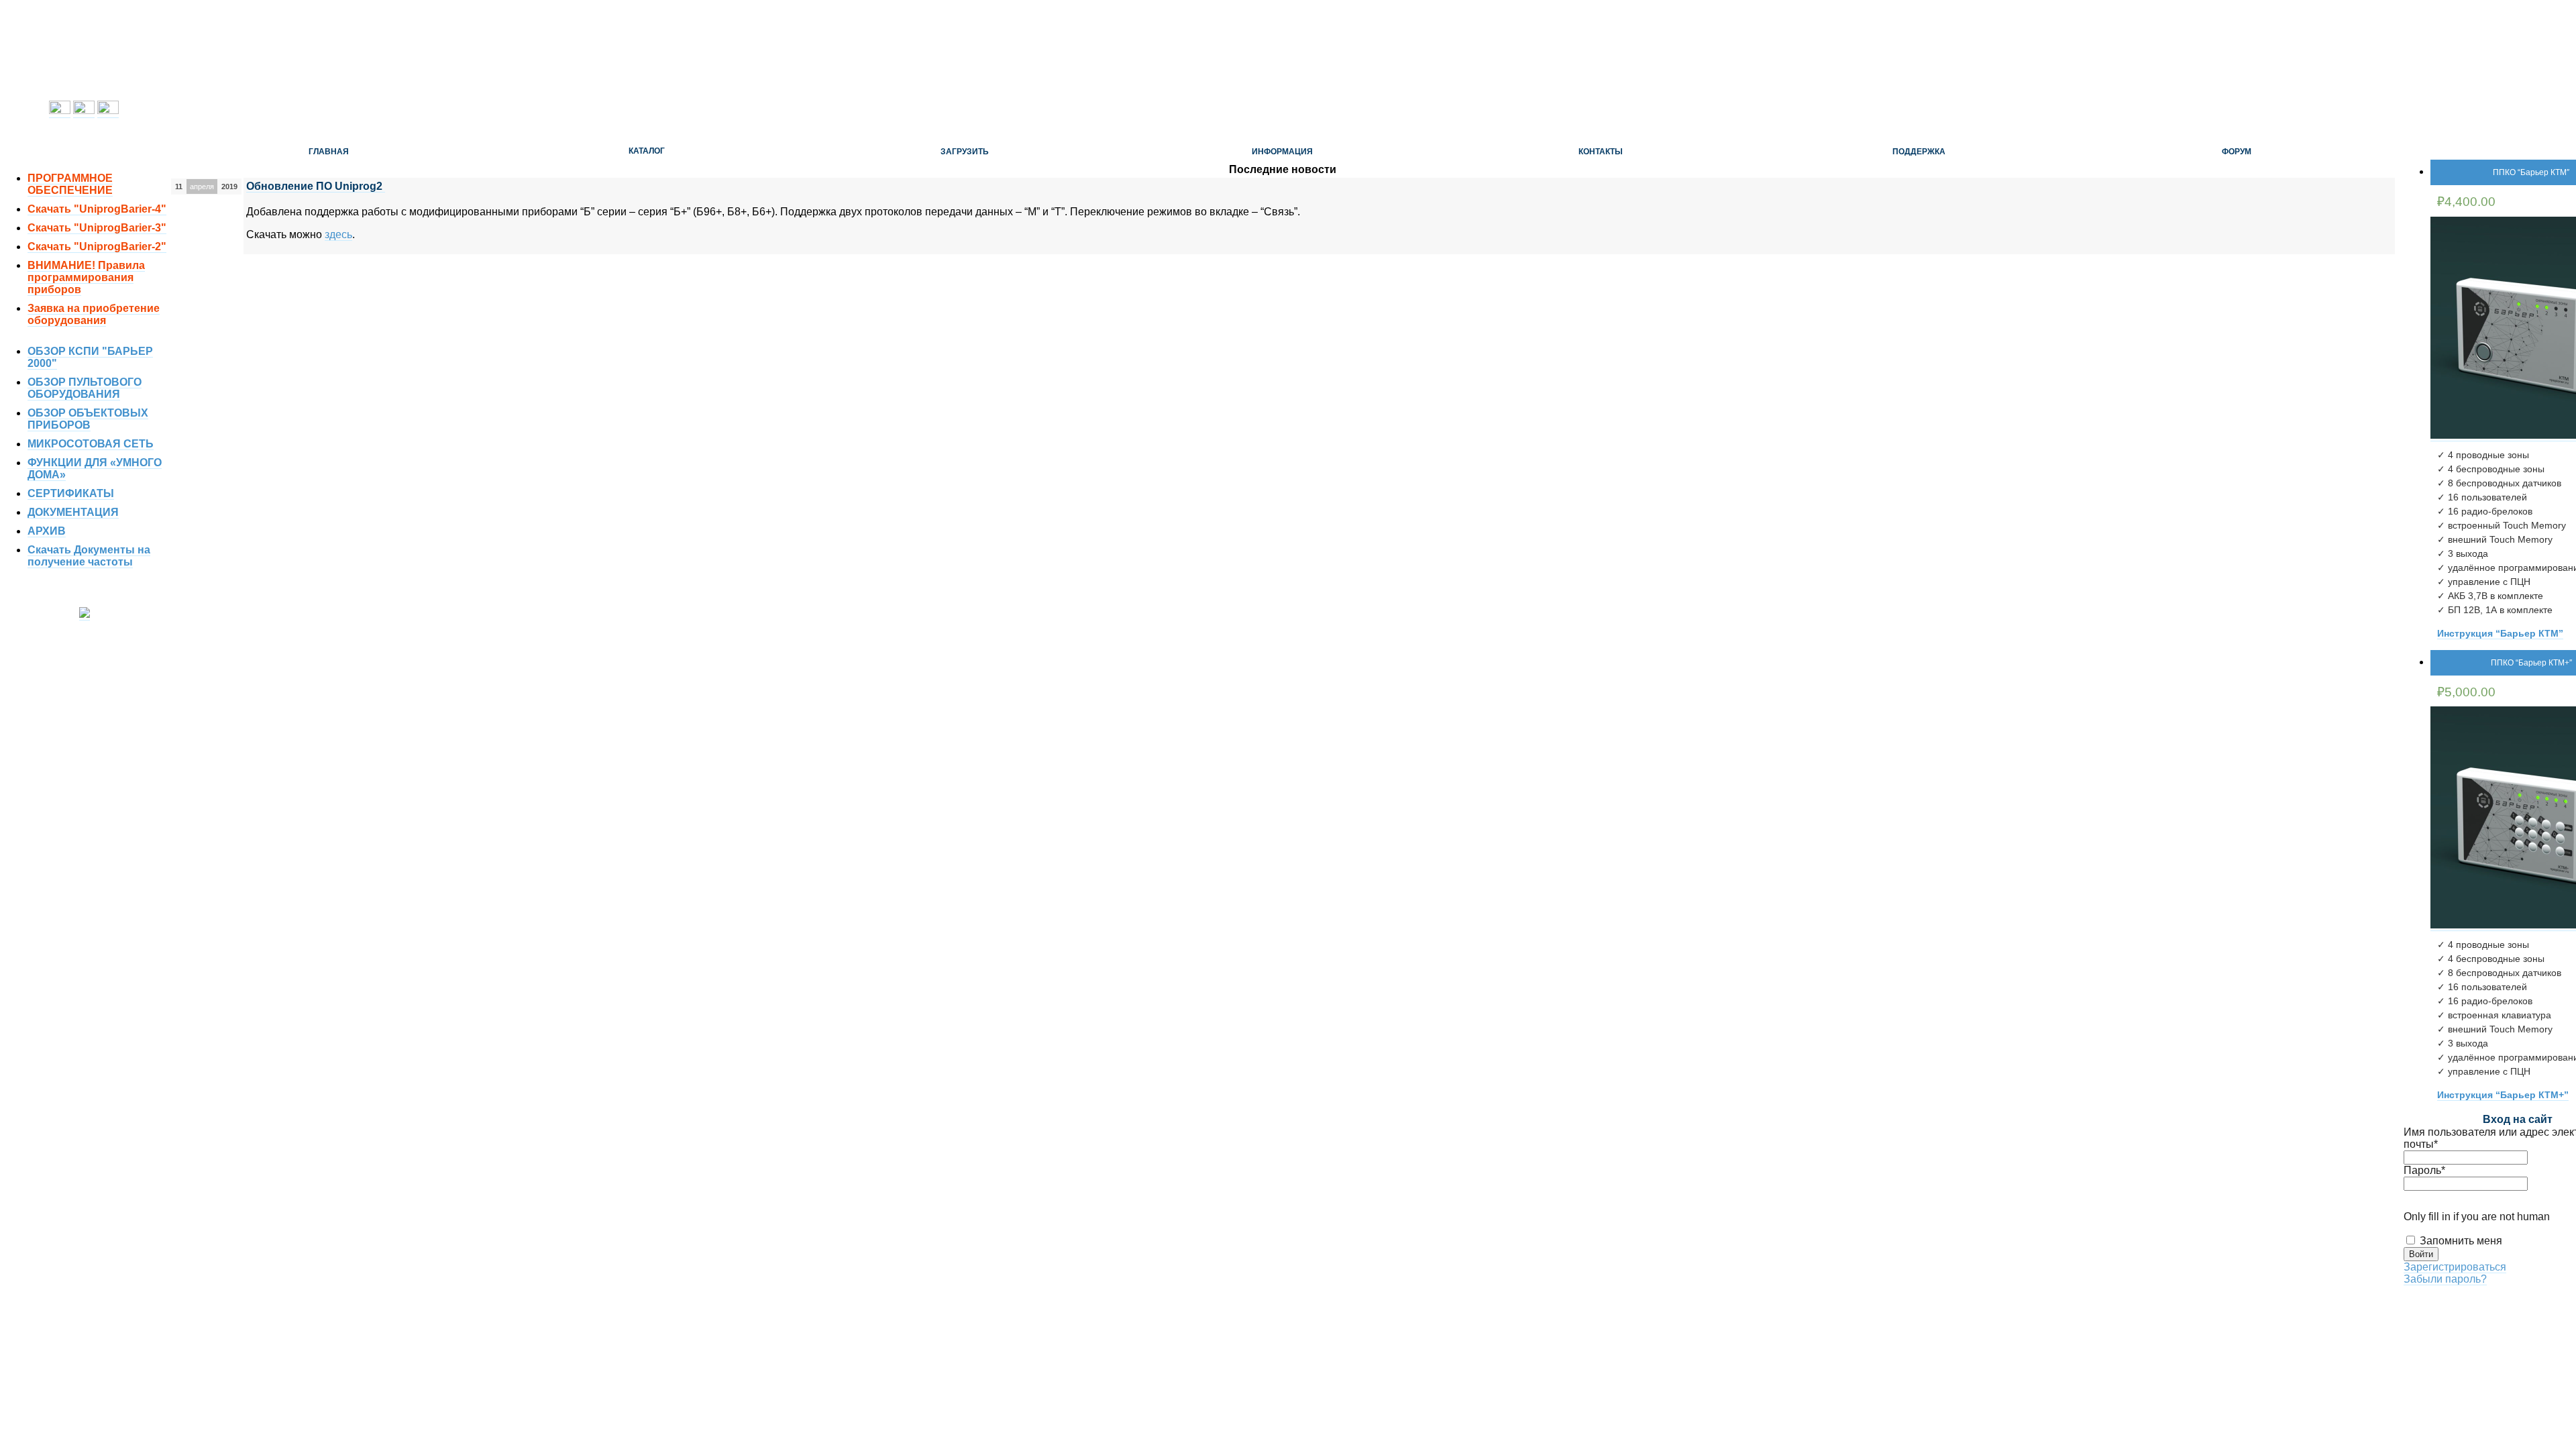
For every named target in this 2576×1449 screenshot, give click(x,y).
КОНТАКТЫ (1601, 152)
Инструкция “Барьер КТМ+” (2503, 1095)
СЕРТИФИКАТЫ (71, 493)
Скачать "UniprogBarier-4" (97, 209)
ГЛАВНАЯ (329, 152)
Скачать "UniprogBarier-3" (97, 228)
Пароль (2424, 1170)
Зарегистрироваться (2455, 1267)
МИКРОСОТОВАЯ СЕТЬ (91, 444)
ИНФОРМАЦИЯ (1282, 152)
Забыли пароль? (2445, 1279)
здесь (338, 234)
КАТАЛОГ (647, 151)
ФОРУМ (2237, 152)
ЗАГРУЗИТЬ (965, 152)
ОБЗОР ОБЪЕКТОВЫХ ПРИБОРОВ (88, 419)
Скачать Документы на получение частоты (89, 556)
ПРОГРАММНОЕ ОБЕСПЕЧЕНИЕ (70, 184)
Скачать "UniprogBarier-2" (97, 247)
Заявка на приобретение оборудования (94, 314)
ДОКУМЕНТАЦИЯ (73, 512)
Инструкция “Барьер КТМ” (2500, 633)
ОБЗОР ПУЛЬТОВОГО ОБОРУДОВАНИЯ (85, 388)
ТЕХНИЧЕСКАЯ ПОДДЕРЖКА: (84, 135)
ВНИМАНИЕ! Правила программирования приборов (86, 277)
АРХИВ (47, 531)
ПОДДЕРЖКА (1919, 152)
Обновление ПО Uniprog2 (316, 186)
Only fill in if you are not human (2477, 1217)
